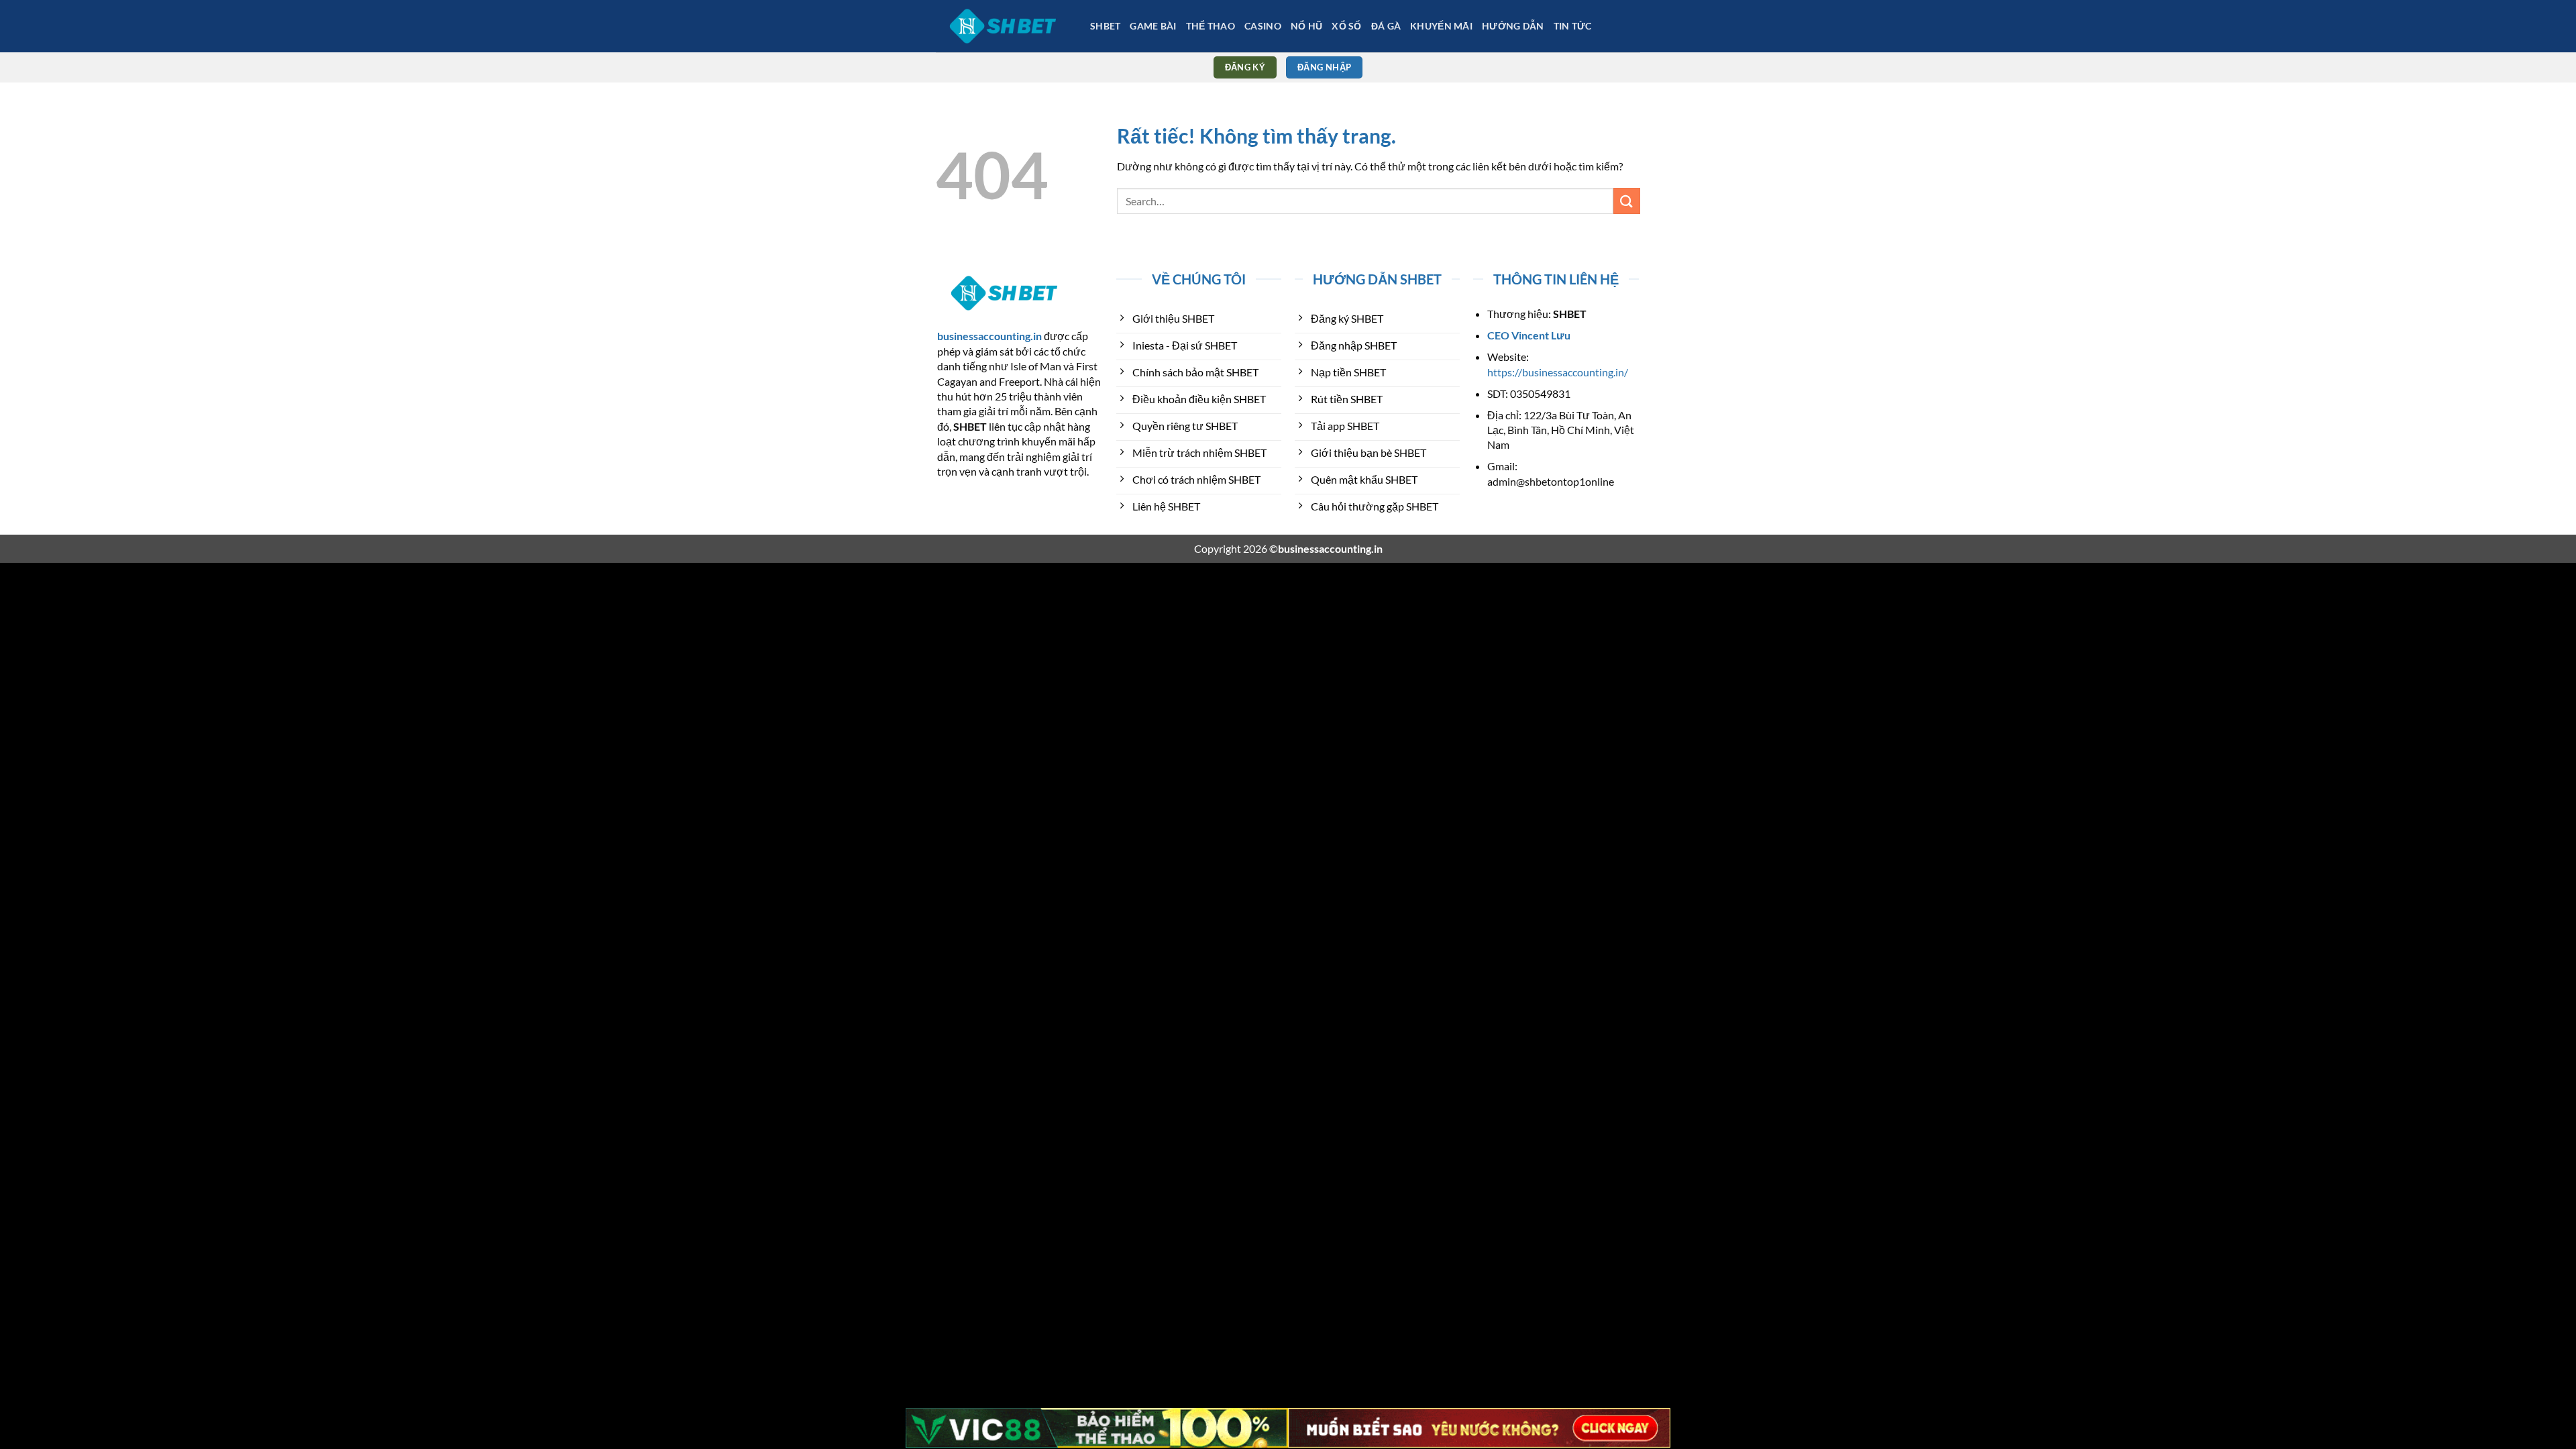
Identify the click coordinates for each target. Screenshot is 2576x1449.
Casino (1263, 26)
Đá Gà (1386, 26)
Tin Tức (1573, 26)
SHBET (1105, 26)
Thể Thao (1211, 26)
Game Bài (1153, 26)
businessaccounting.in (989, 336)
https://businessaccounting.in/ (1558, 372)
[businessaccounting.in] (1003, 26)
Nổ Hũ (1306, 26)
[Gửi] (1627, 201)
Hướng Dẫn (1513, 26)
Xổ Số (1346, 26)
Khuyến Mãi (1441, 26)
